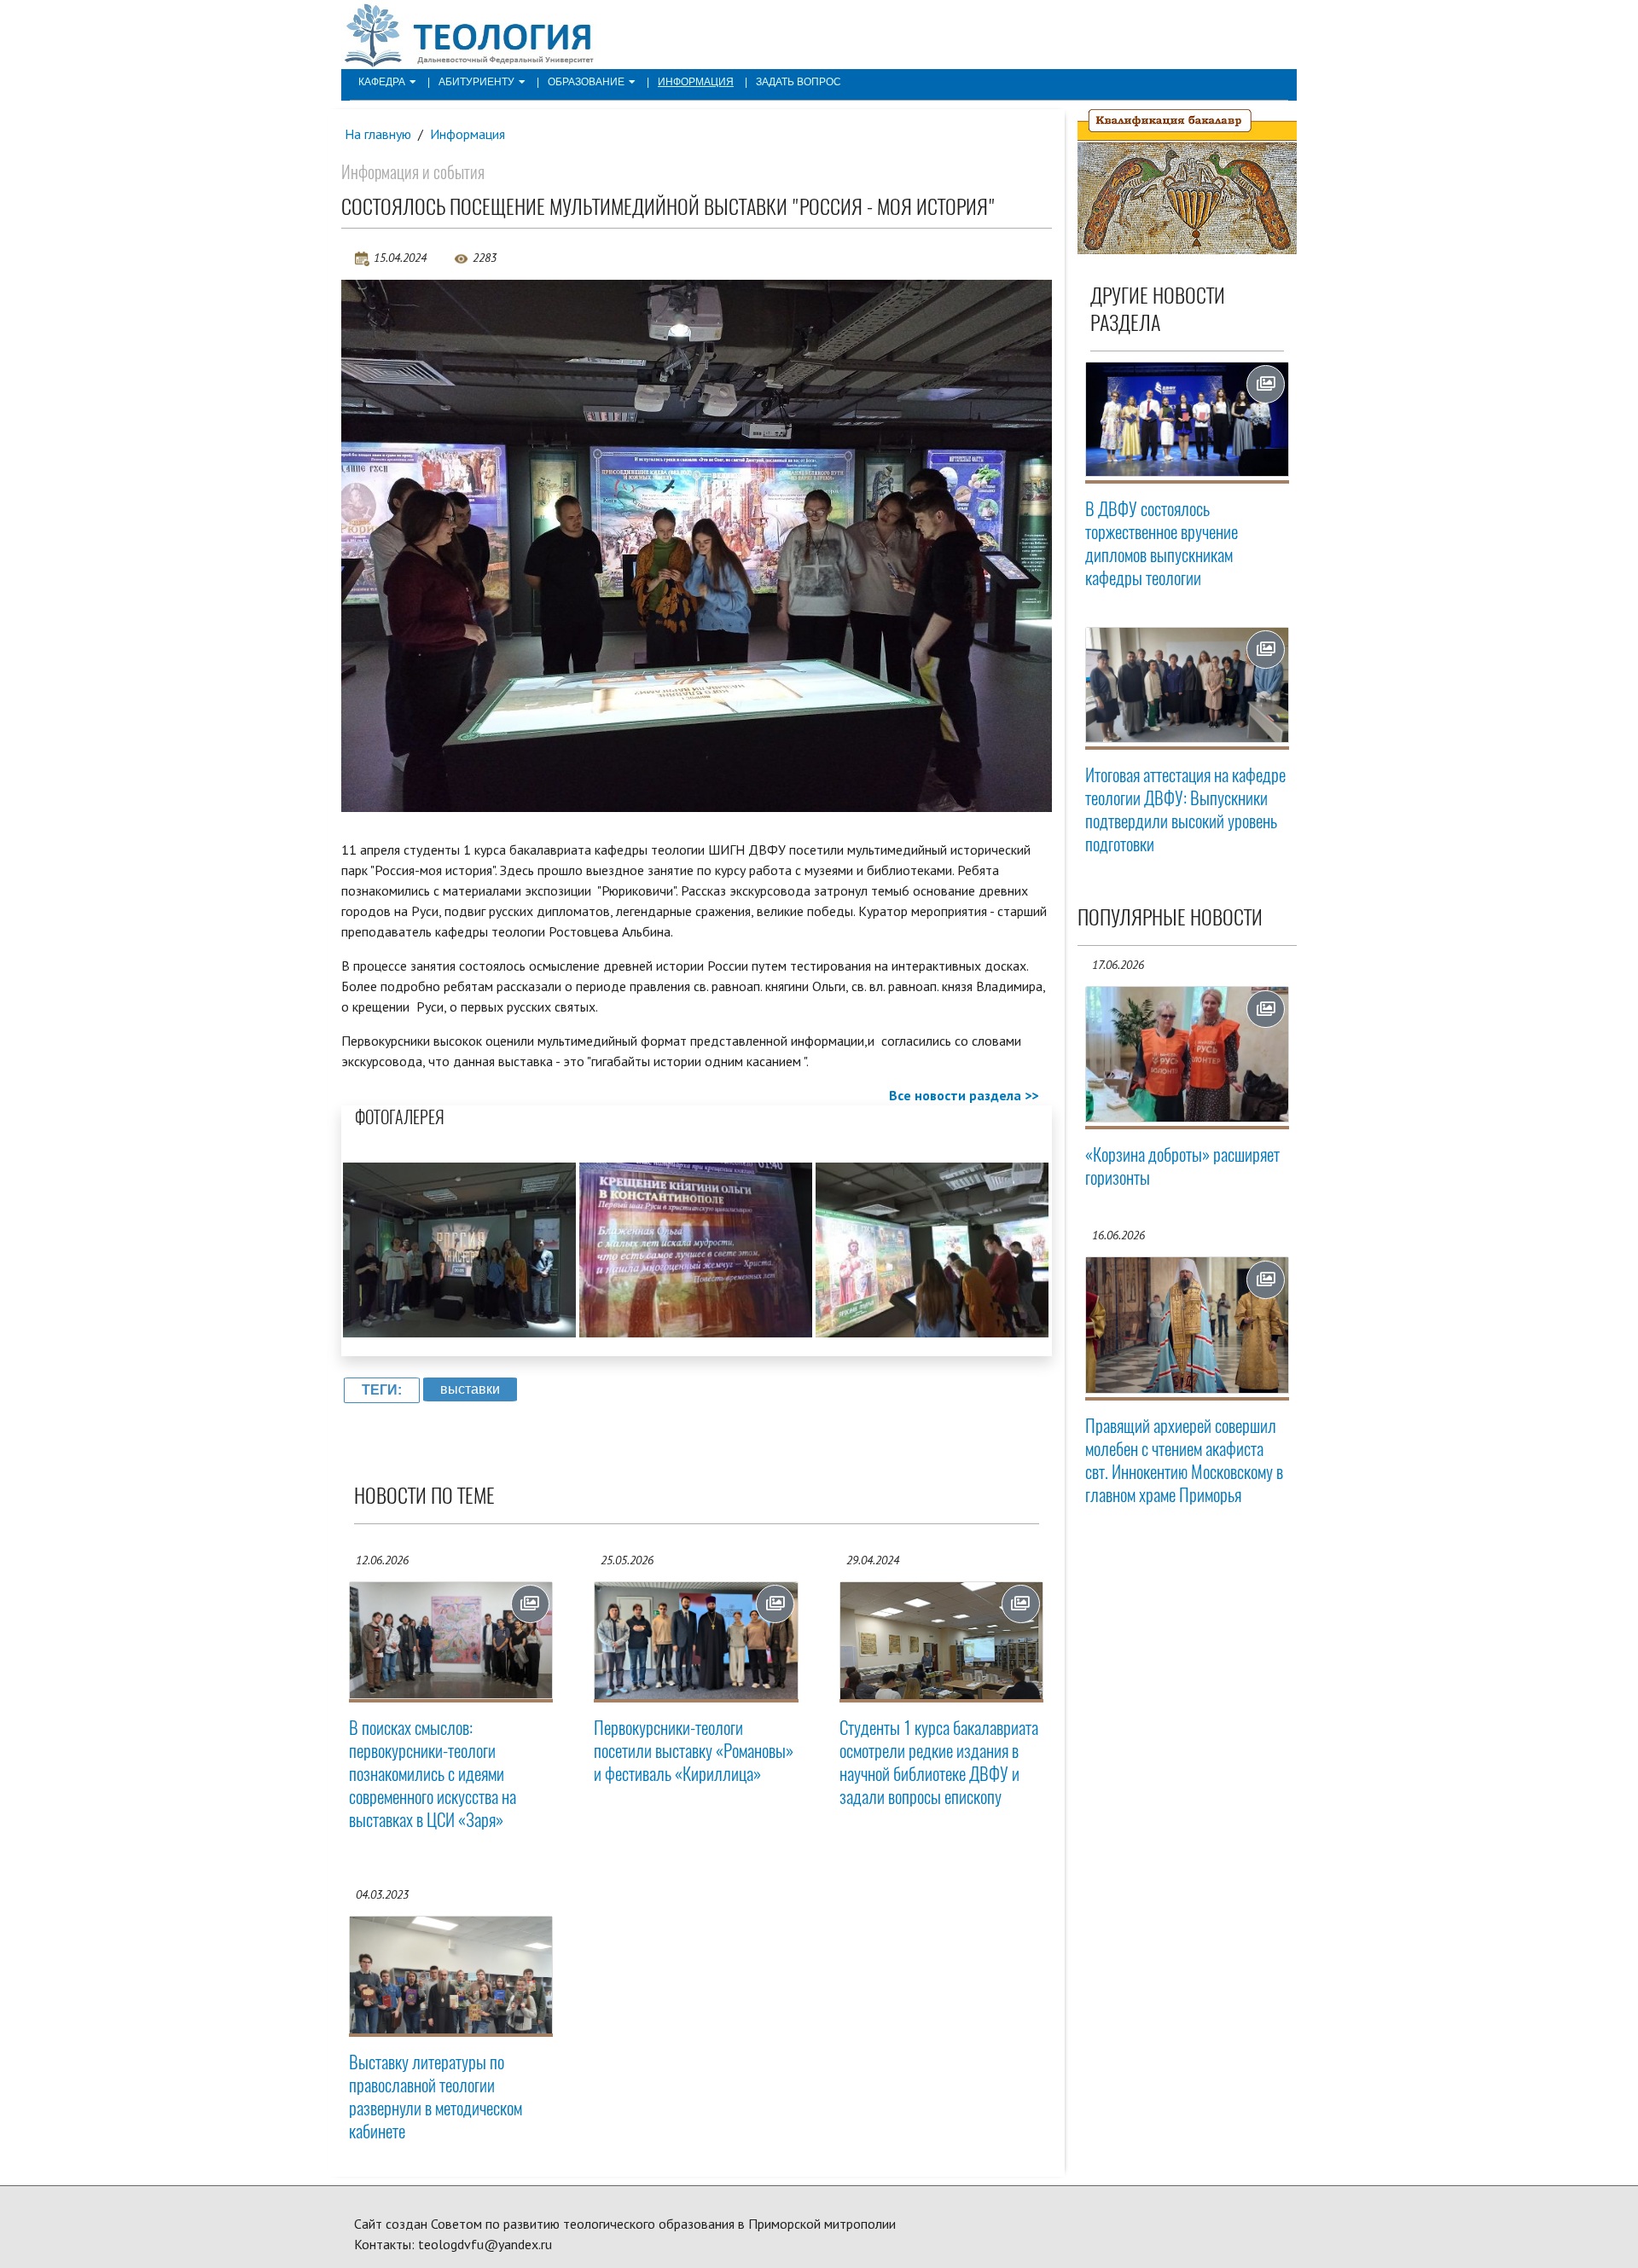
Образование (586, 82)
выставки (470, 1389)
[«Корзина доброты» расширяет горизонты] (1188, 1055)
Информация (696, 82)
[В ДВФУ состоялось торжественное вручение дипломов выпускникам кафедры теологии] (1188, 419)
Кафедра (382, 82)
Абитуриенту (476, 82)
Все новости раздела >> (964, 1095)
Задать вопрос (799, 82)
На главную (378, 134)
